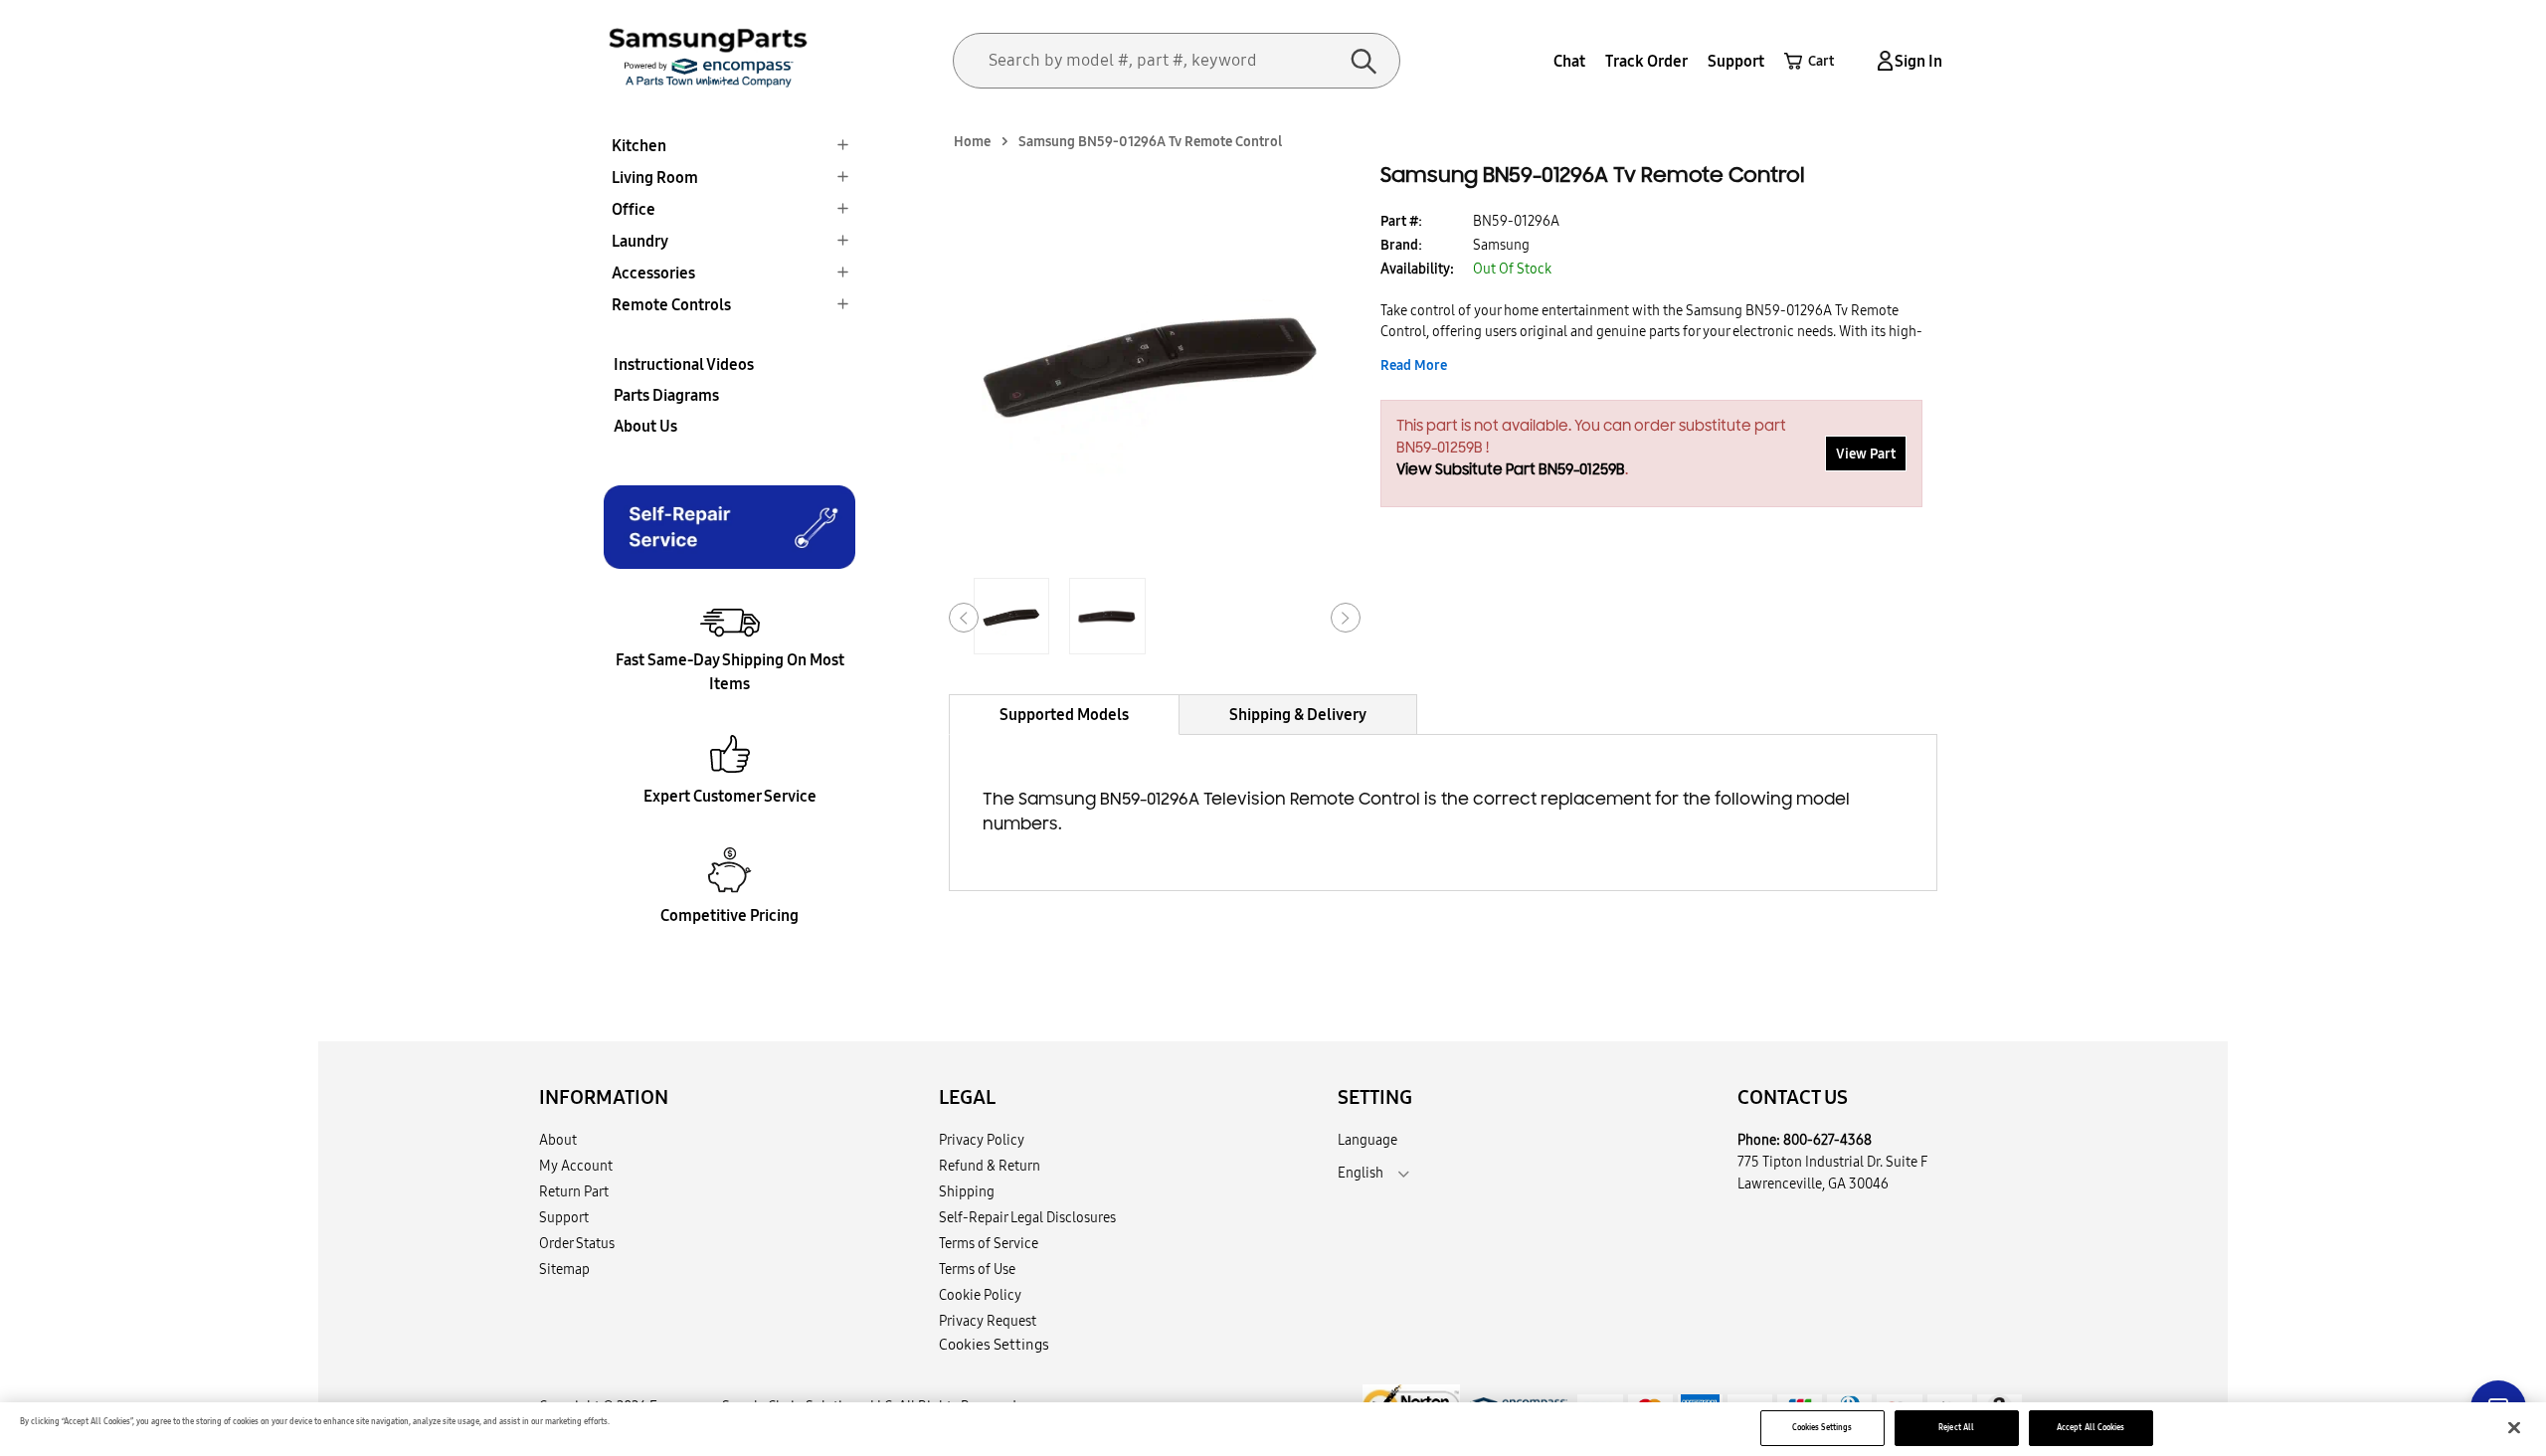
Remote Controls (671, 304)
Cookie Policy (980, 1295)
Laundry (640, 241)
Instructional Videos (684, 364)
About (558, 1140)
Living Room (655, 177)
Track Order (1646, 61)
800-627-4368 (1827, 1140)
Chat (1569, 61)
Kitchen (639, 145)
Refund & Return (990, 1166)
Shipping (967, 1191)
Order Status (577, 1243)
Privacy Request (988, 1321)
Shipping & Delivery (1298, 714)
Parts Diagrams (666, 395)
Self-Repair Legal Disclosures (1027, 1217)
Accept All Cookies (2091, 1427)
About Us (645, 426)
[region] (1273, 1429)
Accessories (653, 273)
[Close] (2514, 1428)
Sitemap (564, 1269)
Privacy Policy (982, 1140)
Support (1736, 61)
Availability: (1417, 269)
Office (634, 209)
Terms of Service (989, 1243)
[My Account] (1882, 61)
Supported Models (1064, 714)
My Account (576, 1166)
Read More (1414, 365)
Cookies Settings (1822, 1427)
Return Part (574, 1191)
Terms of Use (977, 1269)
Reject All (1956, 1427)
